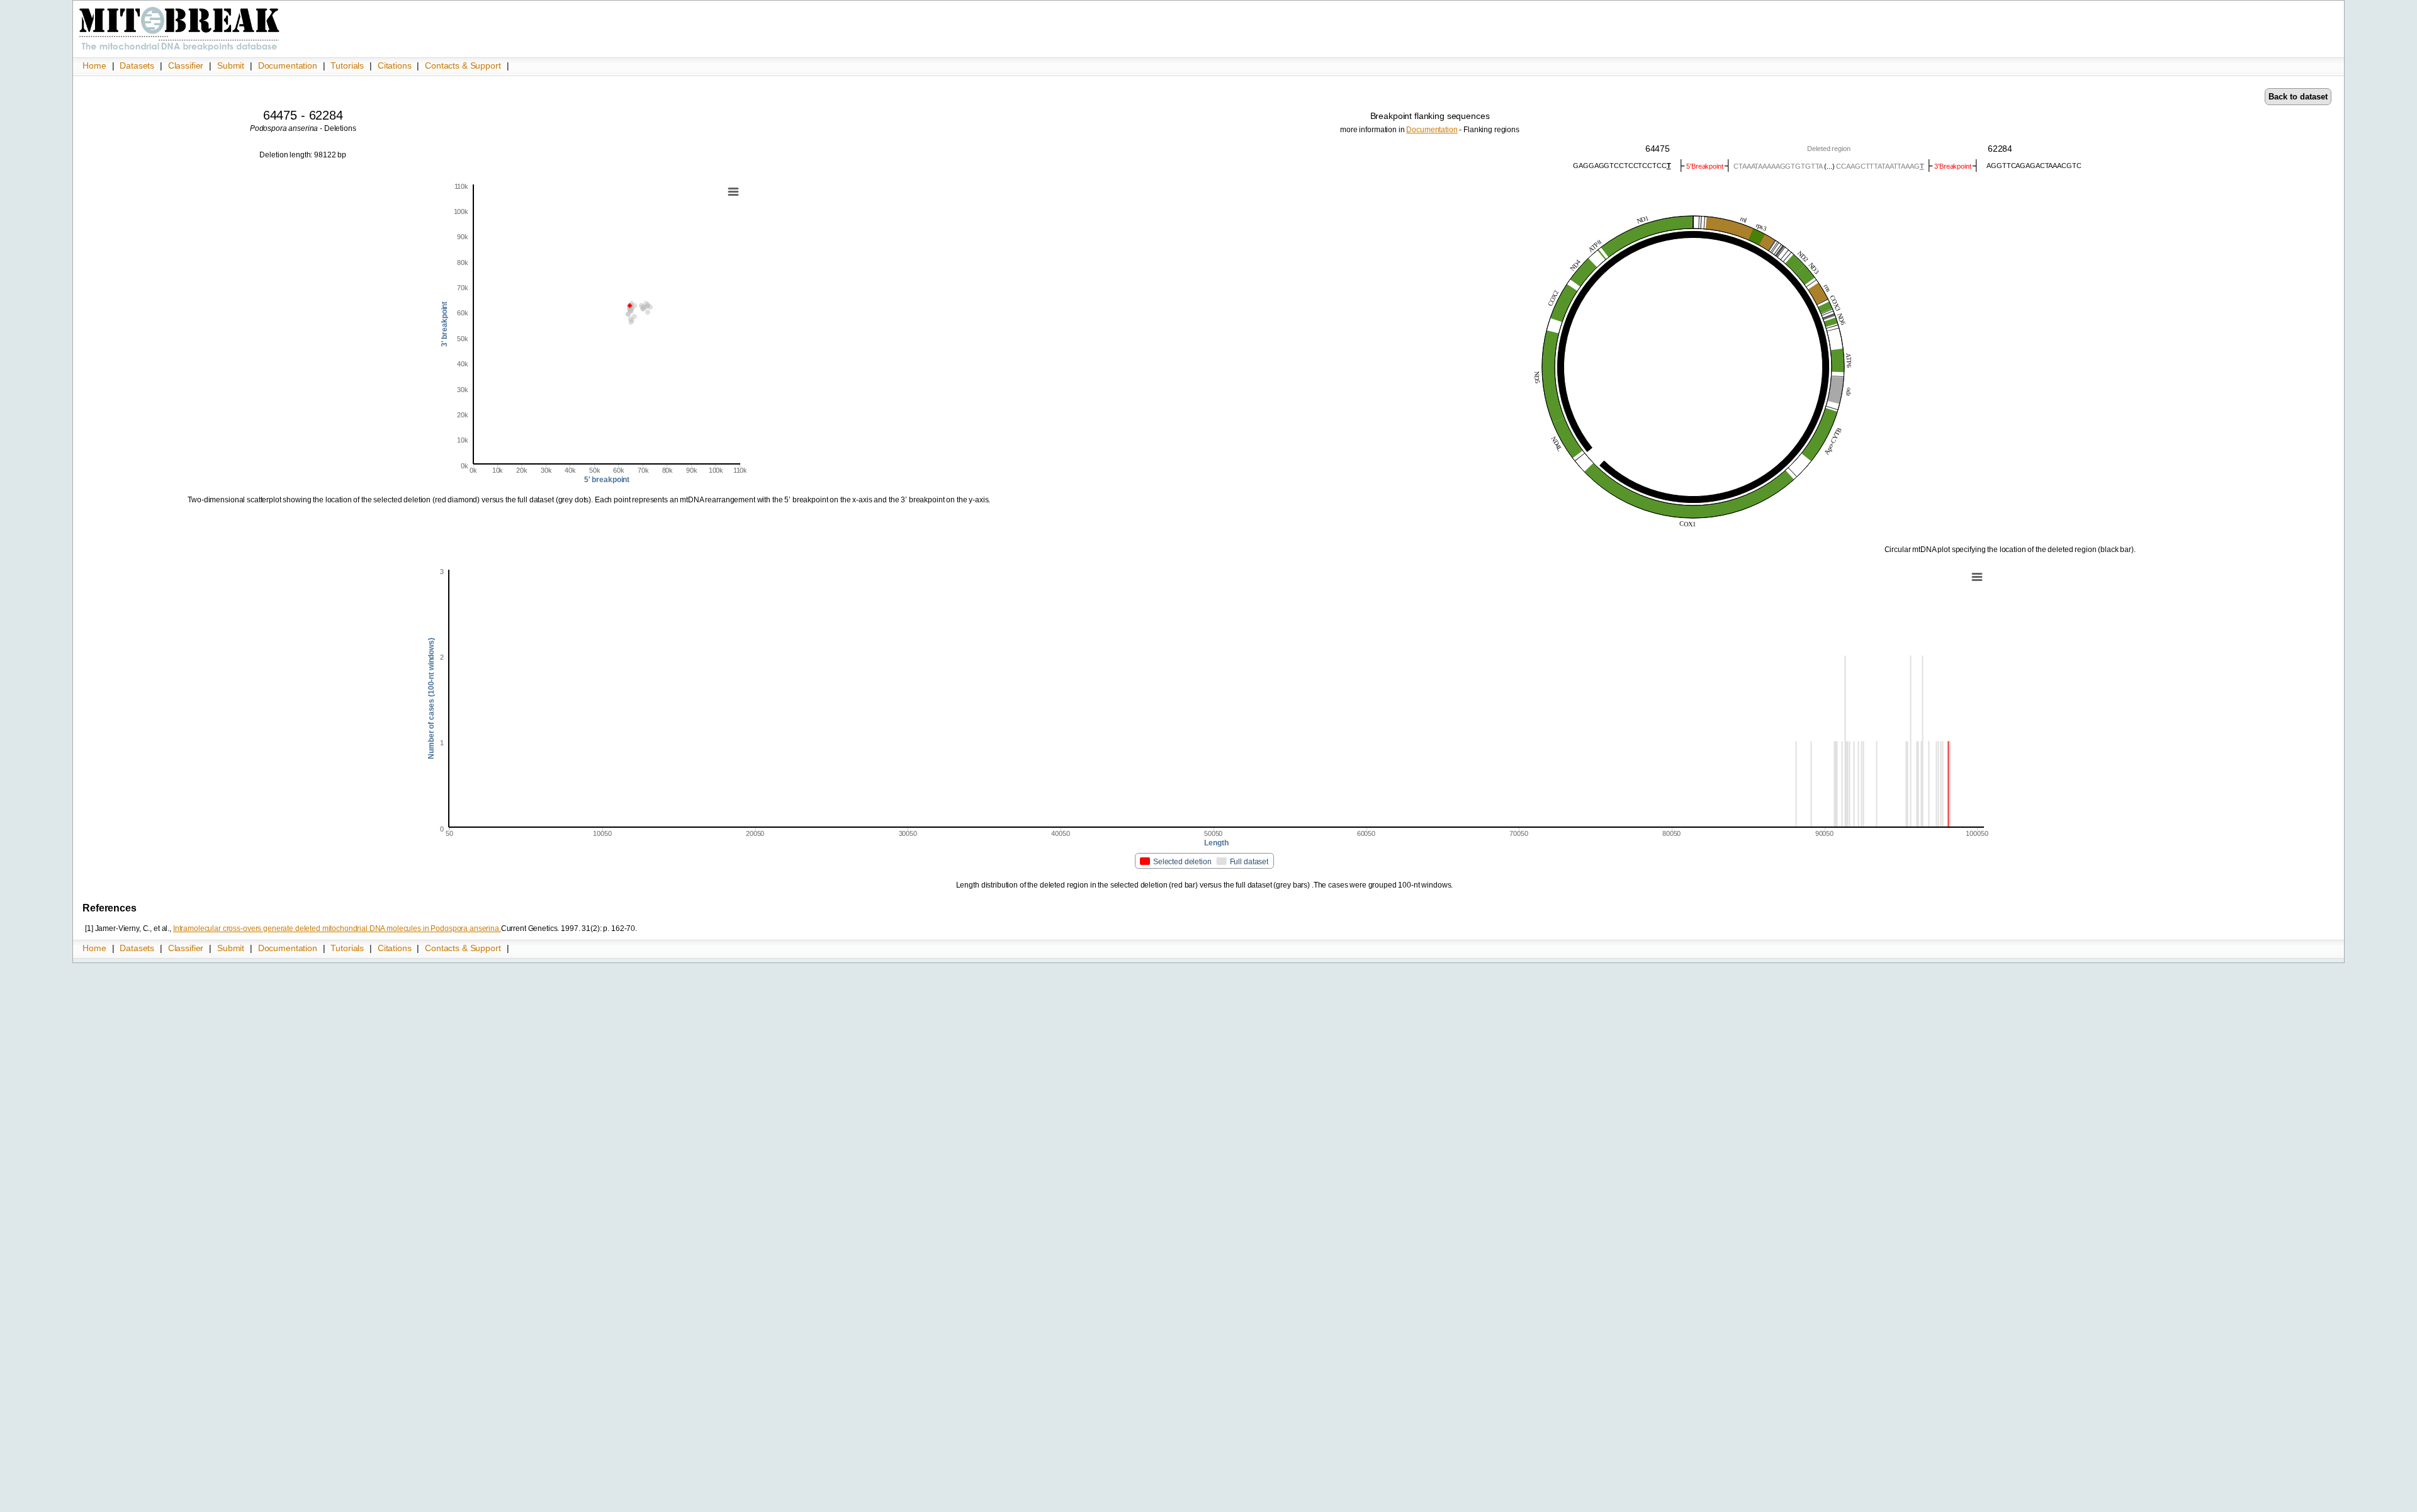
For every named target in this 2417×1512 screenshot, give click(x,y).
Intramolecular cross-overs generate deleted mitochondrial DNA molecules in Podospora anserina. (337, 928)
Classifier (187, 65)
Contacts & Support (463, 65)
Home (95, 65)
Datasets (138, 65)
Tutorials (348, 65)
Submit (232, 65)
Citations (396, 65)
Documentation (289, 65)
